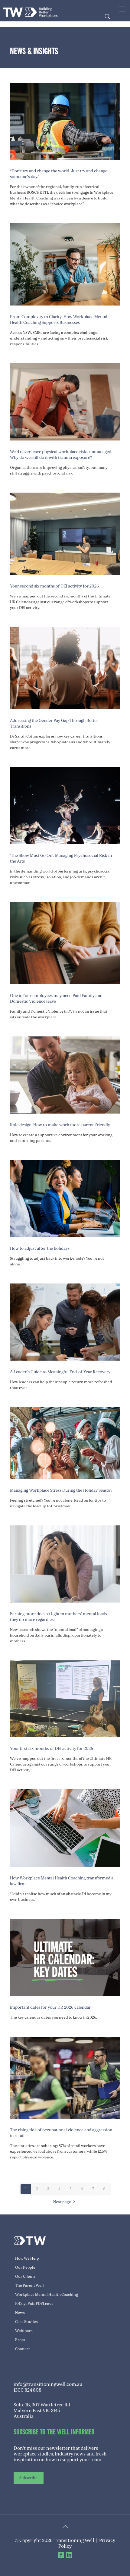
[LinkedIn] (69, 2555)
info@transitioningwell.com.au (48, 2384)
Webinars (24, 2331)
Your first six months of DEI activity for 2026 (52, 1749)
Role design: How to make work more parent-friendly (60, 1125)
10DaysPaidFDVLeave (34, 2304)
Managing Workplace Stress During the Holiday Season (61, 1490)
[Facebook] (61, 2555)
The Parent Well (29, 2286)
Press (20, 2340)
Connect (23, 2349)
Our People (25, 2267)
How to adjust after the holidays (40, 1248)
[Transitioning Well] (30, 11)
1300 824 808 (28, 2390)
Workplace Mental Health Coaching (47, 2295)
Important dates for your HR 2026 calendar (50, 2007)
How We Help (27, 2258)
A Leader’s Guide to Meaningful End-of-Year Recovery (60, 1372)
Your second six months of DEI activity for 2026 (54, 586)
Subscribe (28, 2478)
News (20, 2313)
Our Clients (25, 2277)
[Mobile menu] (122, 9)
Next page (62, 2202)
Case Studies (26, 2322)
